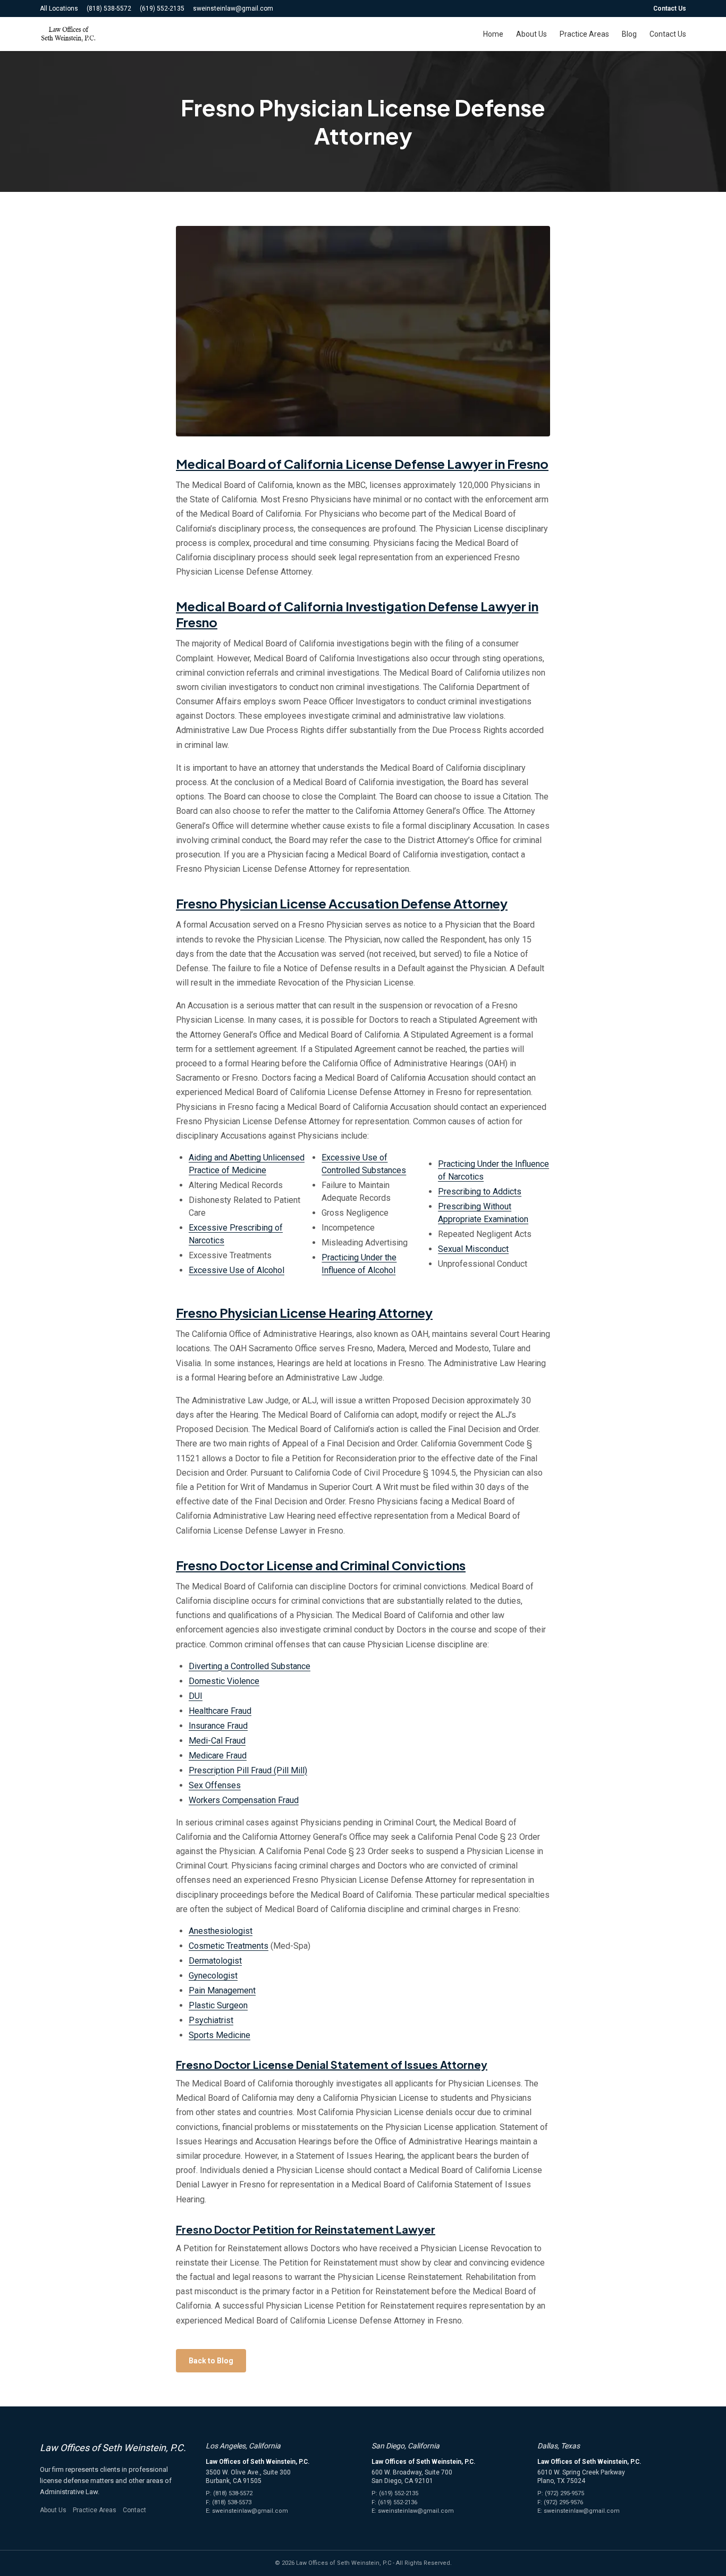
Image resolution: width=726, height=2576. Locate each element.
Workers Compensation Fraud (244, 1800)
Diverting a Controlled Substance (250, 1666)
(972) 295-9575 (564, 2493)
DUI (196, 1696)
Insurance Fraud (218, 1726)
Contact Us (670, 9)
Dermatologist (215, 1961)
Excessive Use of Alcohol (237, 1270)
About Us (531, 34)
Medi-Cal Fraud (217, 1741)
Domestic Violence (224, 1681)
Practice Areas (584, 34)
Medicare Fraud (218, 1756)
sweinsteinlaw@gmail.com (233, 9)
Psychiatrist (211, 2020)
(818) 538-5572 (109, 9)
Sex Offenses (215, 1785)
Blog (629, 34)
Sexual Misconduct (473, 1249)
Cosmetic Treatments (229, 1946)
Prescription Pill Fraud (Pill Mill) (248, 1770)
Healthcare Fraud (220, 1711)
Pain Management (222, 1990)
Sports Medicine (220, 2035)
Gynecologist (213, 1976)
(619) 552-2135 (162, 9)
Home (493, 34)
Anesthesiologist (221, 1931)
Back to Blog (211, 2361)
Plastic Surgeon (218, 2005)
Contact (134, 2510)
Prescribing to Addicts (480, 1192)
